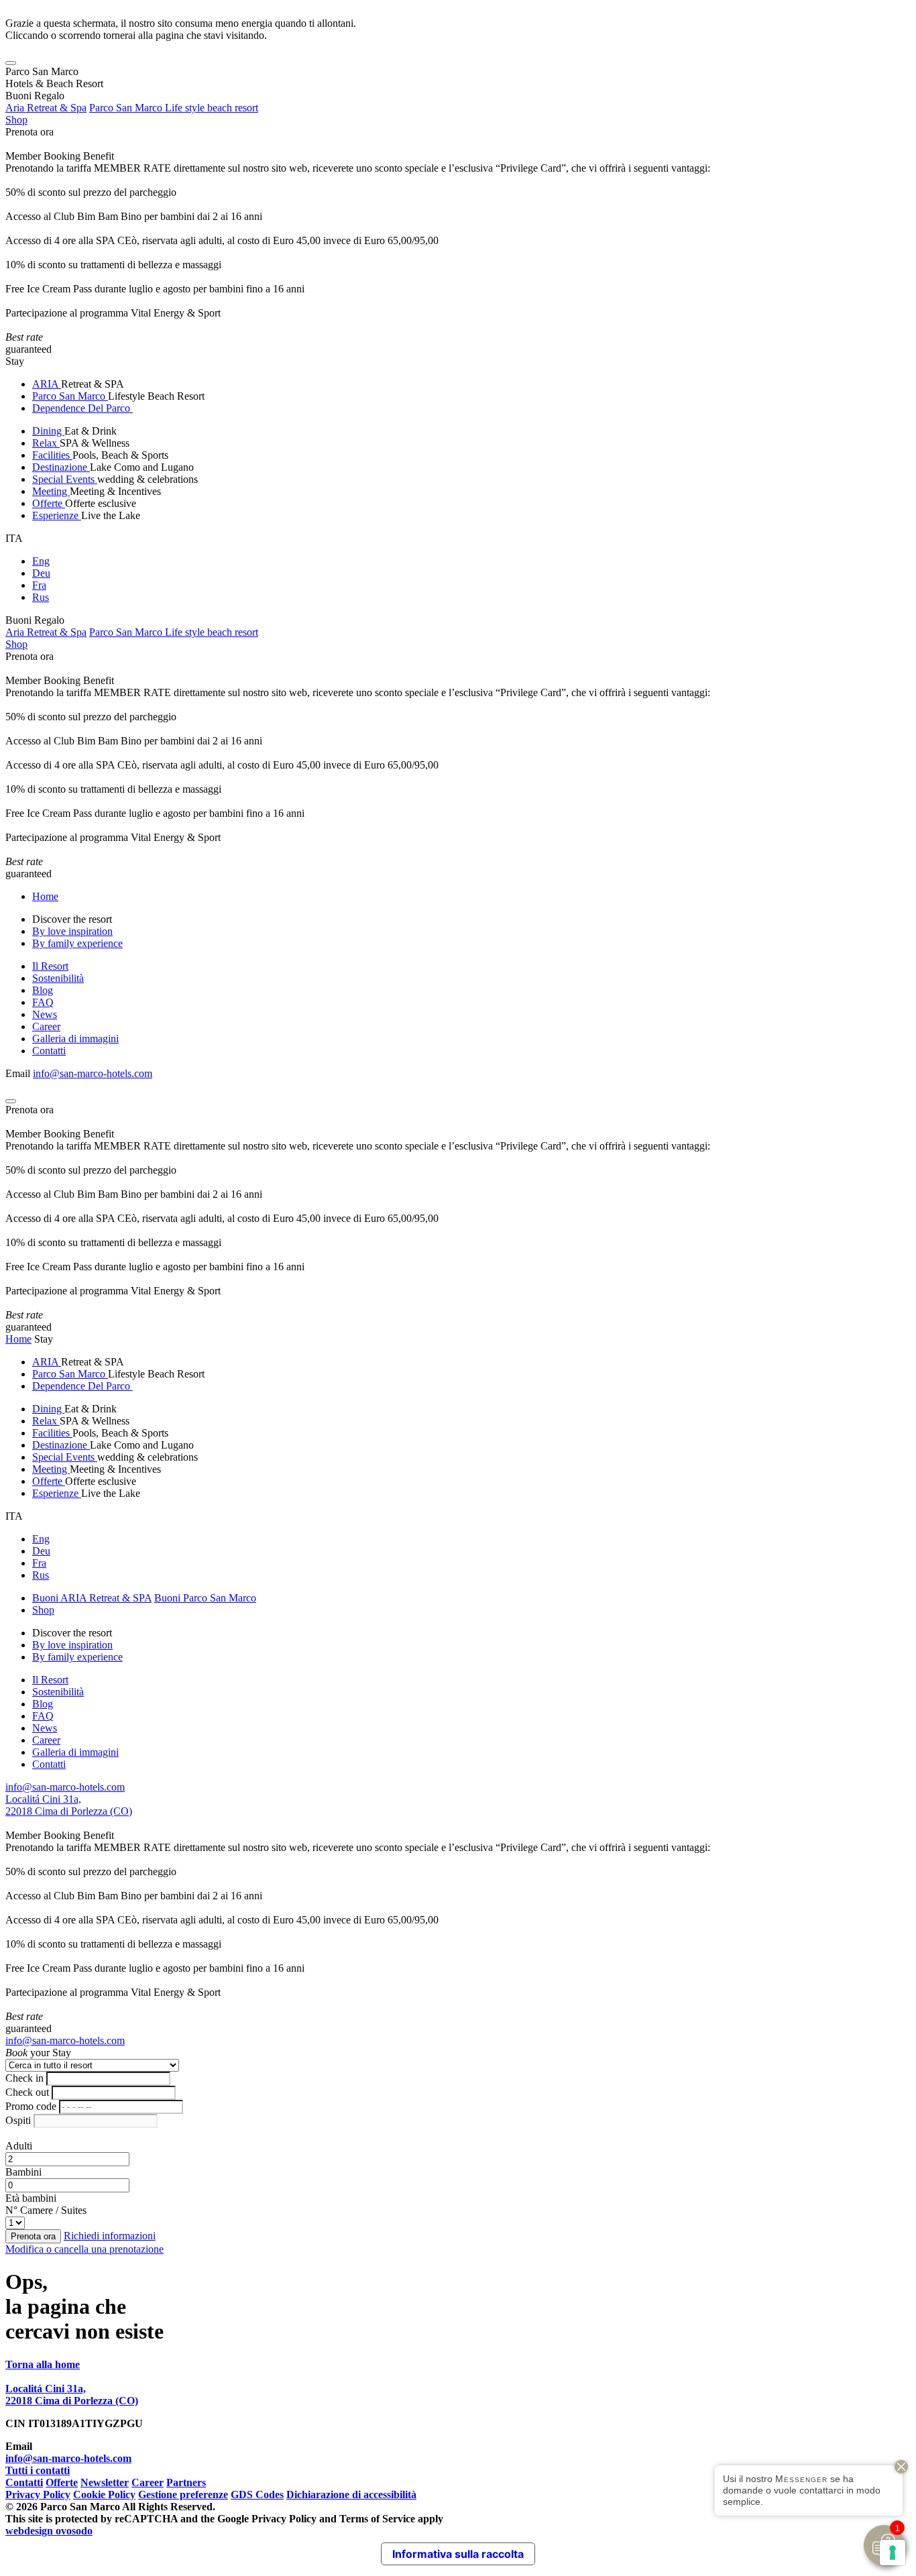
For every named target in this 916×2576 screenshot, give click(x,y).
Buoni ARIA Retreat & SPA (92, 1598)
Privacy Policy (38, 2495)
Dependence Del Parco (82, 408)
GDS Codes (257, 2495)
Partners (186, 2482)
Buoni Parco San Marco (205, 1598)
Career (46, 1026)
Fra (39, 585)
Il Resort (50, 966)
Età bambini (31, 2198)
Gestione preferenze (183, 2495)
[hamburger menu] (11, 63)
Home (45, 896)
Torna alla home (43, 2364)
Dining (48, 431)
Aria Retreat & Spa (46, 108)
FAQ (43, 1002)
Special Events (65, 479)
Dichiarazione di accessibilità (351, 2495)
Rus (41, 597)
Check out (27, 2092)
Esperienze (57, 515)
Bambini (23, 2172)
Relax (46, 443)
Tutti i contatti (38, 2470)
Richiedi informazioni (110, 2236)
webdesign (49, 2531)
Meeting (51, 491)
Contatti (49, 1051)
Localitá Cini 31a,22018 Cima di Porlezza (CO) (69, 1805)
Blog (43, 990)
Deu (41, 573)
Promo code (31, 2106)
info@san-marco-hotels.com (93, 1073)
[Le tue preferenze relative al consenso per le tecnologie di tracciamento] (893, 2553)
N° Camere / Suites (46, 2210)
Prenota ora (30, 132)
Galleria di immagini (75, 1039)
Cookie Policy (104, 2495)
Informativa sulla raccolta (458, 2554)
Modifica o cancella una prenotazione (84, 2249)
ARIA (47, 384)
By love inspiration (72, 931)
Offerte (49, 503)
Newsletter (105, 2482)
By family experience (77, 943)
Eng (41, 561)
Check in (24, 2078)
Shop (16, 120)
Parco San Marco (70, 396)
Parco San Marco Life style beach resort (174, 108)
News (45, 1014)
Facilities (52, 455)
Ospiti (18, 2120)
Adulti (19, 2146)
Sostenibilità (58, 978)
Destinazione (61, 467)
